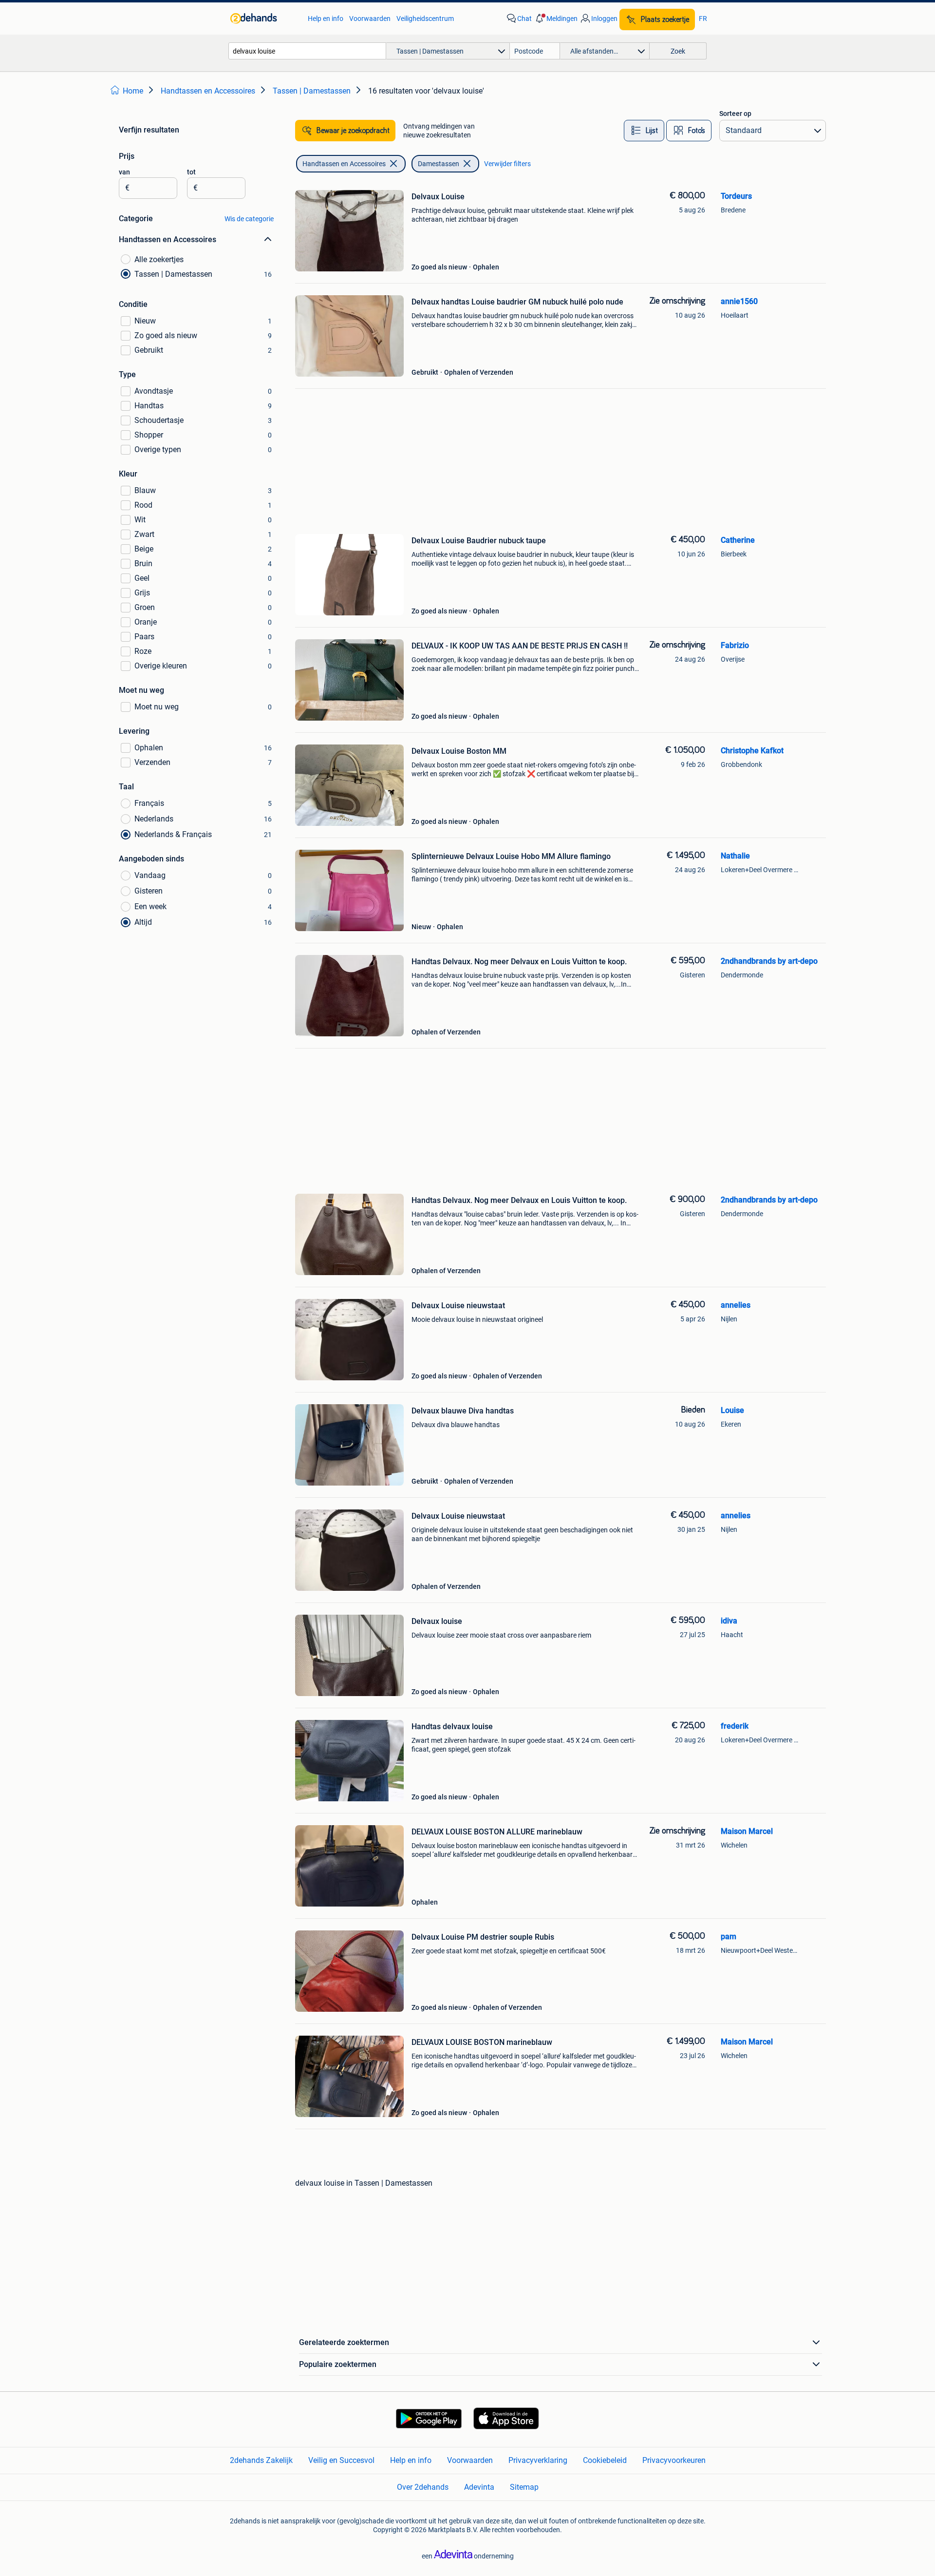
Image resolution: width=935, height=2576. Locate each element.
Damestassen (439, 164)
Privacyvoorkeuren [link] (674, 2460)
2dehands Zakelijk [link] (261, 2460)
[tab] (644, 131)
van (124, 172)
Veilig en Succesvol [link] (341, 2460)
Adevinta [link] (479, 2487)
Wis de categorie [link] (249, 219)
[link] (264, 19)
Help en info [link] (326, 19)
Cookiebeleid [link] (605, 2460)
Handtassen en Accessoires (344, 164)
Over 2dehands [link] (423, 2487)
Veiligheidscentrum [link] (425, 19)
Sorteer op (735, 114)
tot (191, 172)
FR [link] (703, 19)
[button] (556, 19)
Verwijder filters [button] (507, 164)
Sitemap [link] (524, 2487)
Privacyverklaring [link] (538, 2460)
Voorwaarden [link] (370, 19)
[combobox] (307, 51)
